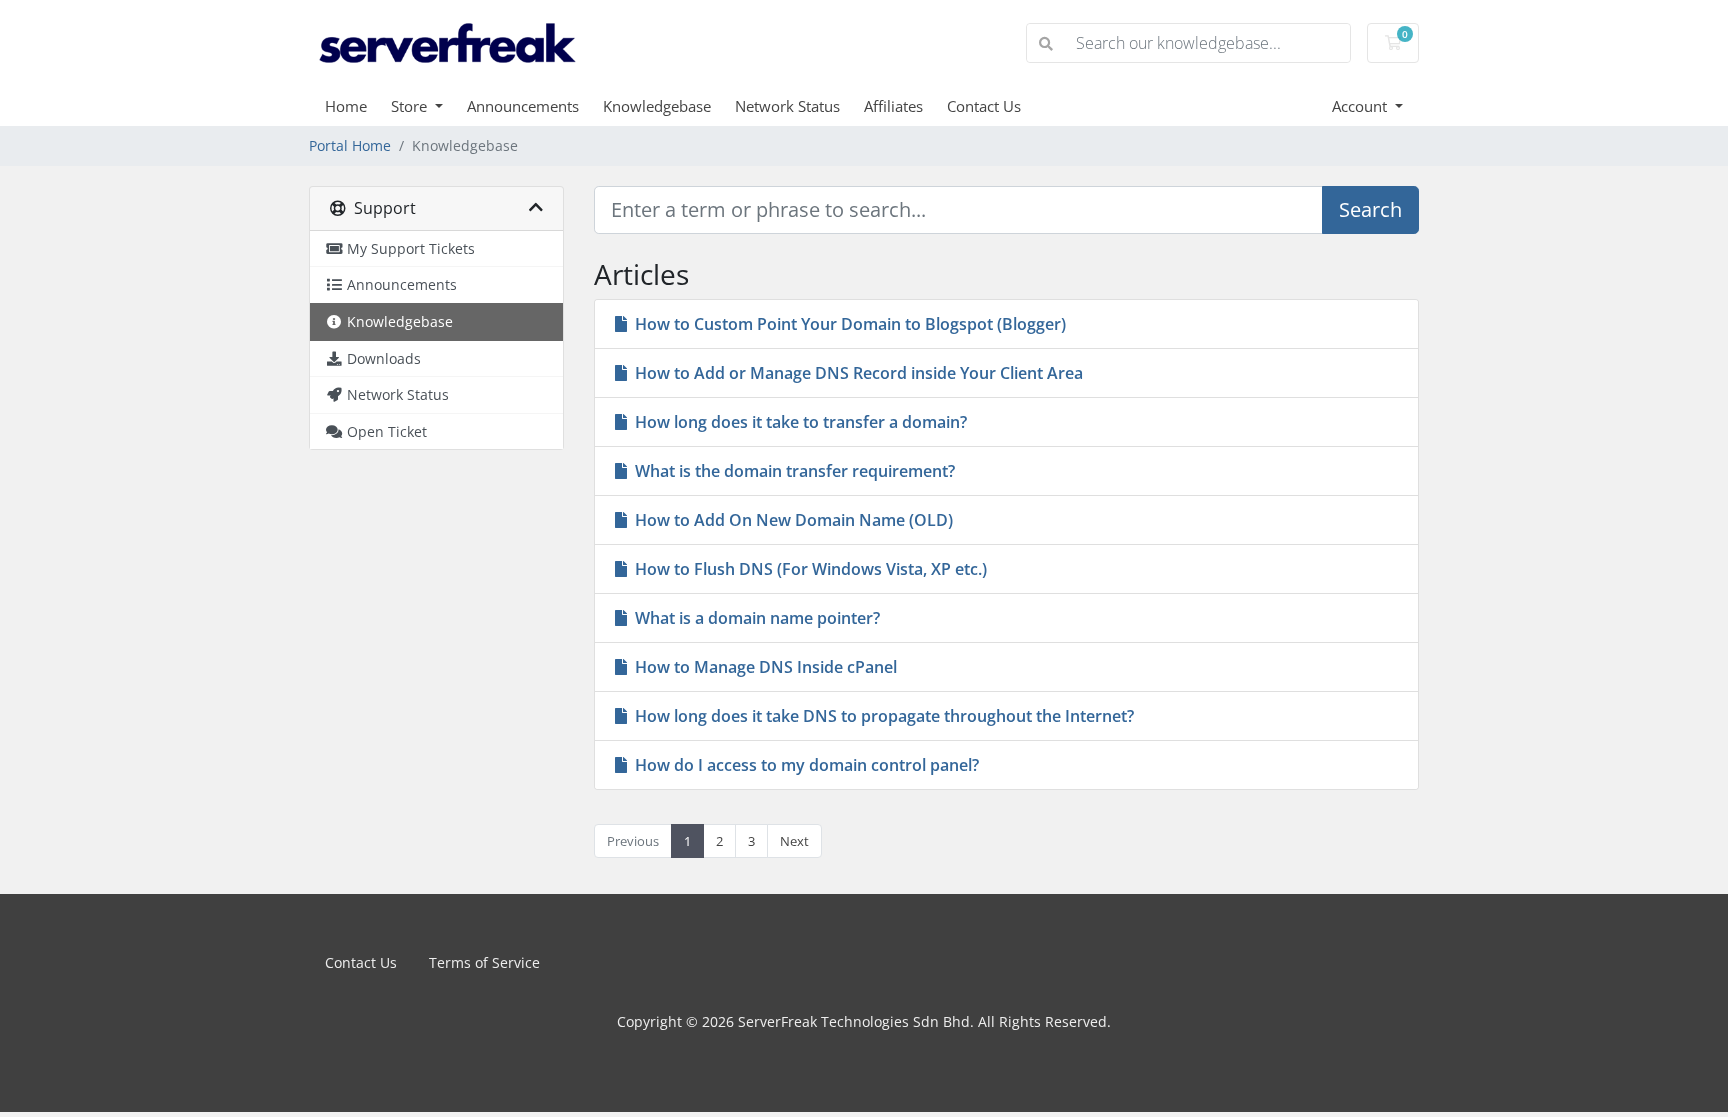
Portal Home (350, 145)
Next (794, 841)
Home (346, 106)
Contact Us (984, 106)
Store (411, 106)
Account (1361, 106)
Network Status (787, 106)
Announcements (523, 106)
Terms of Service (484, 962)
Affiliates (893, 106)
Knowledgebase (657, 106)
